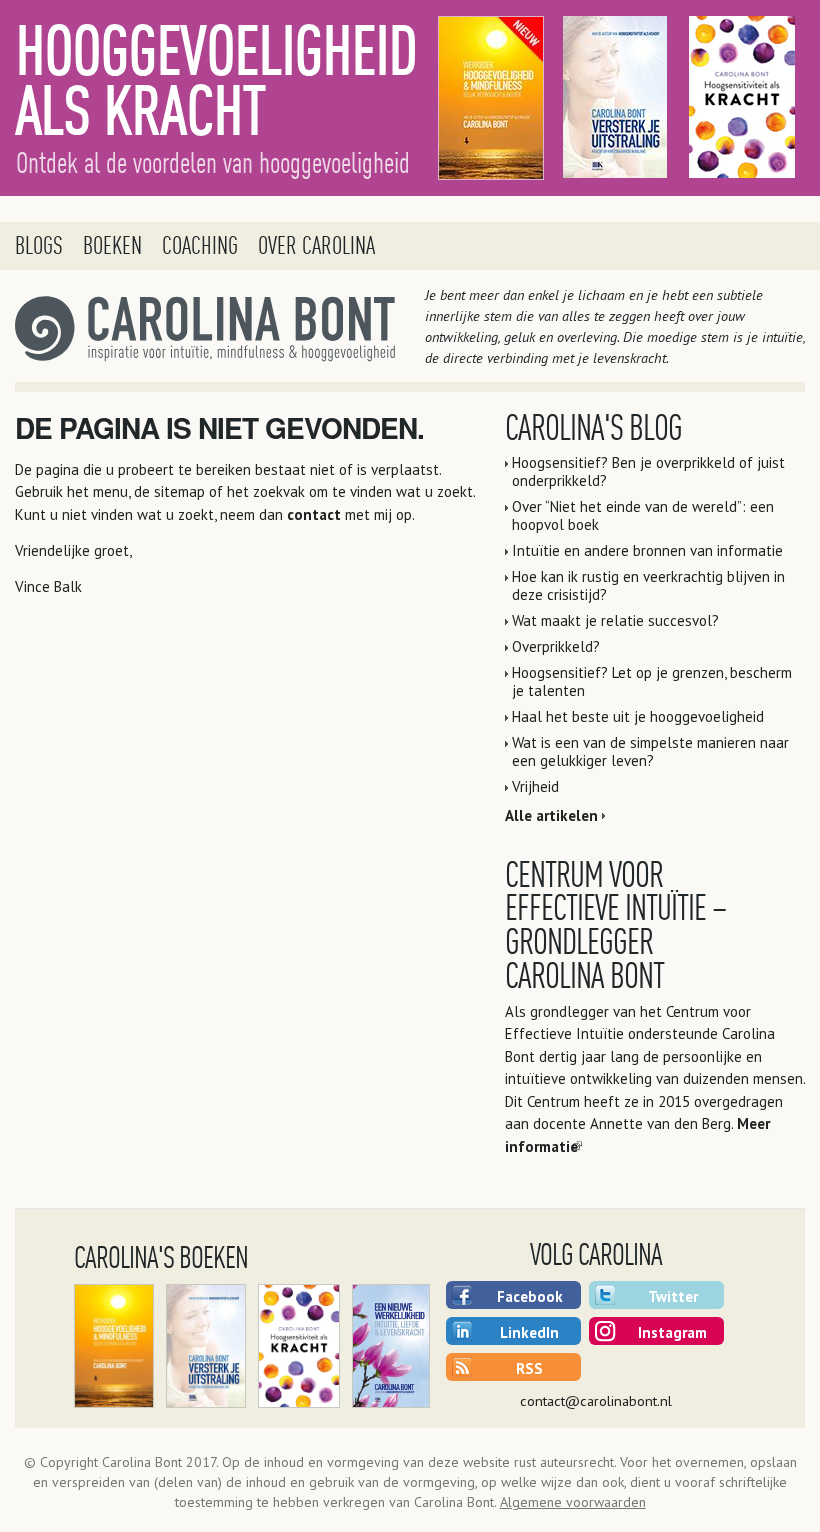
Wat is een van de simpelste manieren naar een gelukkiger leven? (650, 751)
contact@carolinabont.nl (596, 1400)
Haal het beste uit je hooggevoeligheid (638, 716)
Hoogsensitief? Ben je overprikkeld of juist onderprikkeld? (648, 471)
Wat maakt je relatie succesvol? (615, 620)
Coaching (200, 245)
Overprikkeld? (556, 646)
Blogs (39, 245)
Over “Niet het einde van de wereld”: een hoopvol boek (643, 515)
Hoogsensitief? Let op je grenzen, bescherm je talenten (652, 681)
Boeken (112, 245)
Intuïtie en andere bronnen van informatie (647, 550)
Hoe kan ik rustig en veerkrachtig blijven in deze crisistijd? (648, 585)
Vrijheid (535, 786)
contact (314, 514)
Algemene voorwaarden (573, 1502)
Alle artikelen (551, 815)
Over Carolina (316, 245)
